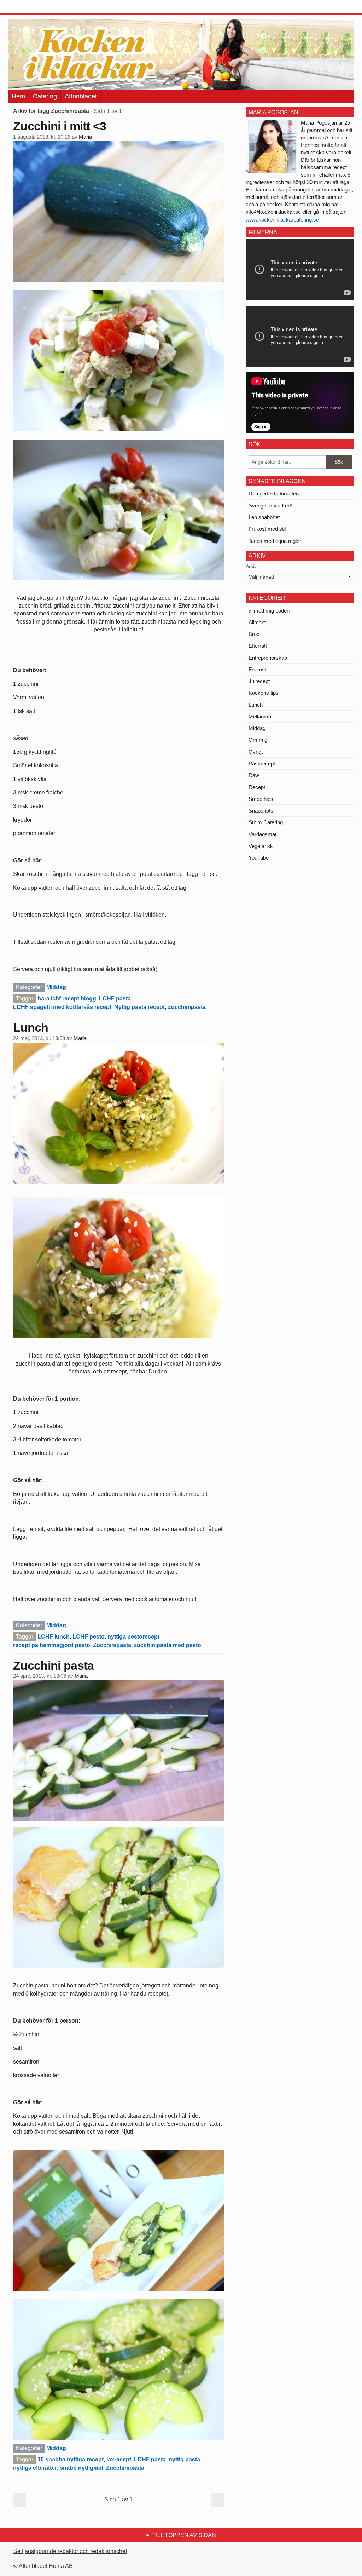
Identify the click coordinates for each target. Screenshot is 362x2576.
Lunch (31, 1027)
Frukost (257, 669)
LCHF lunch (54, 1637)
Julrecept (259, 681)
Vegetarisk (261, 846)
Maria (85, 137)
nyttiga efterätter (35, 2468)
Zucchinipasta (187, 1007)
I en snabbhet (264, 517)
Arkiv (251, 566)
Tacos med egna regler (275, 541)
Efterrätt (258, 646)
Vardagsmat (262, 834)
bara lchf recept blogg (67, 999)
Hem (18, 96)
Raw (254, 775)
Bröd (254, 634)
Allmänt (257, 622)
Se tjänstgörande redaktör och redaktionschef (70, 2551)
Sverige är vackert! (270, 506)
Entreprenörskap (268, 658)
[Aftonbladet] (34, 7)
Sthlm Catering (266, 822)
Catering (45, 96)
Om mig (258, 740)
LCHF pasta (115, 999)
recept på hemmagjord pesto (52, 1645)
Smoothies (261, 799)
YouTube (259, 858)
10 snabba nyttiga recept (71, 2459)
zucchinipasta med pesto (168, 1645)
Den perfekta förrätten (274, 494)
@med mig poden (269, 611)
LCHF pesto (89, 1637)
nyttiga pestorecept (133, 1637)
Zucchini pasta (53, 1665)
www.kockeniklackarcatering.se (282, 220)
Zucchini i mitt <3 (60, 126)
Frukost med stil (267, 529)
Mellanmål (260, 716)
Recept (257, 787)
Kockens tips (264, 693)
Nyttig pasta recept (139, 1007)
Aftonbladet (81, 96)
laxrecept (119, 2459)
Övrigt (256, 752)
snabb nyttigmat (81, 2468)
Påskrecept (262, 764)
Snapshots (261, 811)
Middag (56, 987)
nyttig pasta (184, 2459)
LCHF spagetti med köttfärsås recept (62, 1007)
